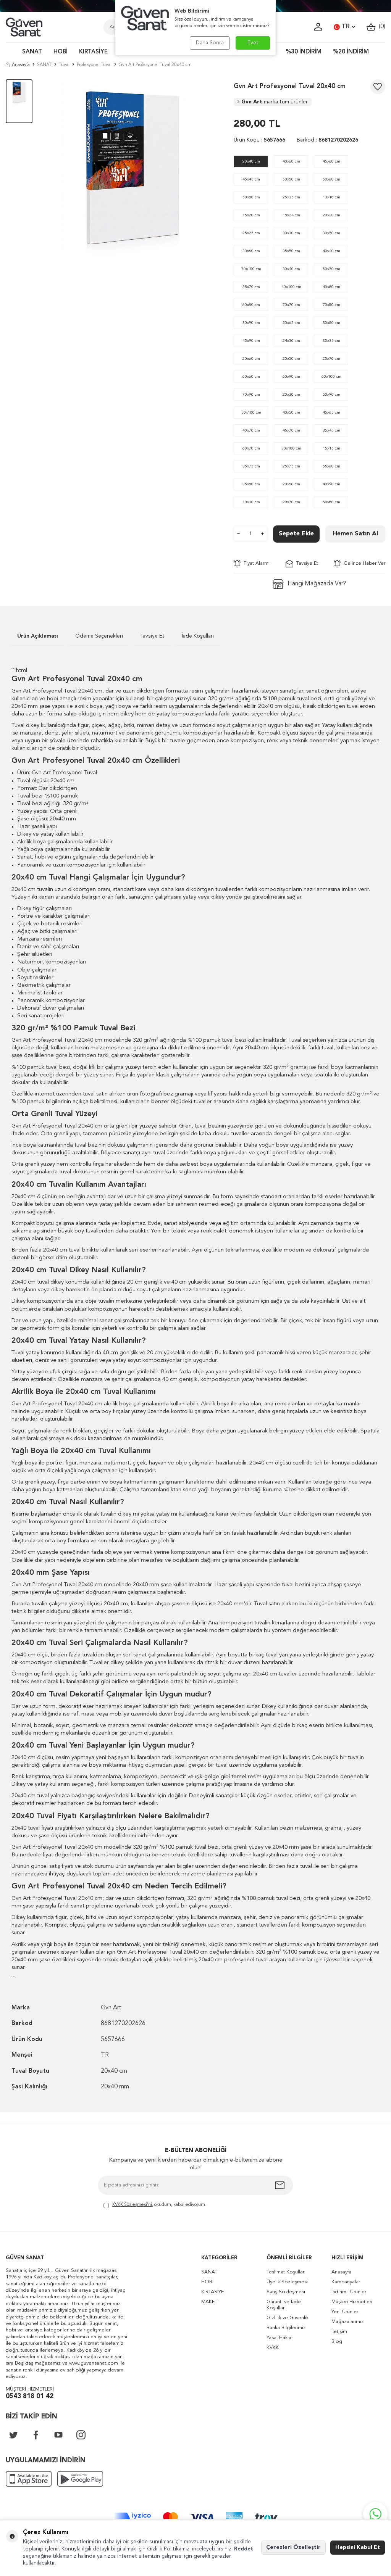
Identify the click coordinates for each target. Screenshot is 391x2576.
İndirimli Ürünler (349, 2292)
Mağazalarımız (348, 2322)
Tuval (64, 65)
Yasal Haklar (280, 2338)
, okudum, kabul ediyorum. (159, 2205)
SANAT (32, 52)
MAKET (209, 2302)
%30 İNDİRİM (304, 52)
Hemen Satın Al (355, 534)
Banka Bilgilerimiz (286, 2328)
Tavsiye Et (306, 563)
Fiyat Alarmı (255, 563)
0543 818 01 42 (30, 2396)
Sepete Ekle (296, 534)
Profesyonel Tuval (94, 65)
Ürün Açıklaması (38, 636)
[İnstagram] (81, 2435)
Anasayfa (21, 65)
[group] (133, 169)
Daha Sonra (210, 43)
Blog (337, 2342)
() (380, 27)
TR (346, 27)
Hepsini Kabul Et (358, 2547)
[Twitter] (13, 2435)
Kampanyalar (346, 2282)
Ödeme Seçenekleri (99, 636)
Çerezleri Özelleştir (293, 2547)
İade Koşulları (198, 636)
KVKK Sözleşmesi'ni (132, 2205)
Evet (253, 43)
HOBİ (61, 52)
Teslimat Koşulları (286, 2272)
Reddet (244, 2549)
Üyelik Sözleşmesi (287, 2282)
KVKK (273, 2348)
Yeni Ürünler (345, 2312)
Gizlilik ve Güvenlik (288, 2318)
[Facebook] (36, 2435)
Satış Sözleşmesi (286, 2292)
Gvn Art (275, 102)
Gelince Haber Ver (363, 563)
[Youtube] (58, 2435)
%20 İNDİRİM (351, 52)
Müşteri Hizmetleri (352, 2302)
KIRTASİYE (93, 52)
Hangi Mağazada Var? (317, 584)
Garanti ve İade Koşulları (284, 2305)
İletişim (339, 2332)
